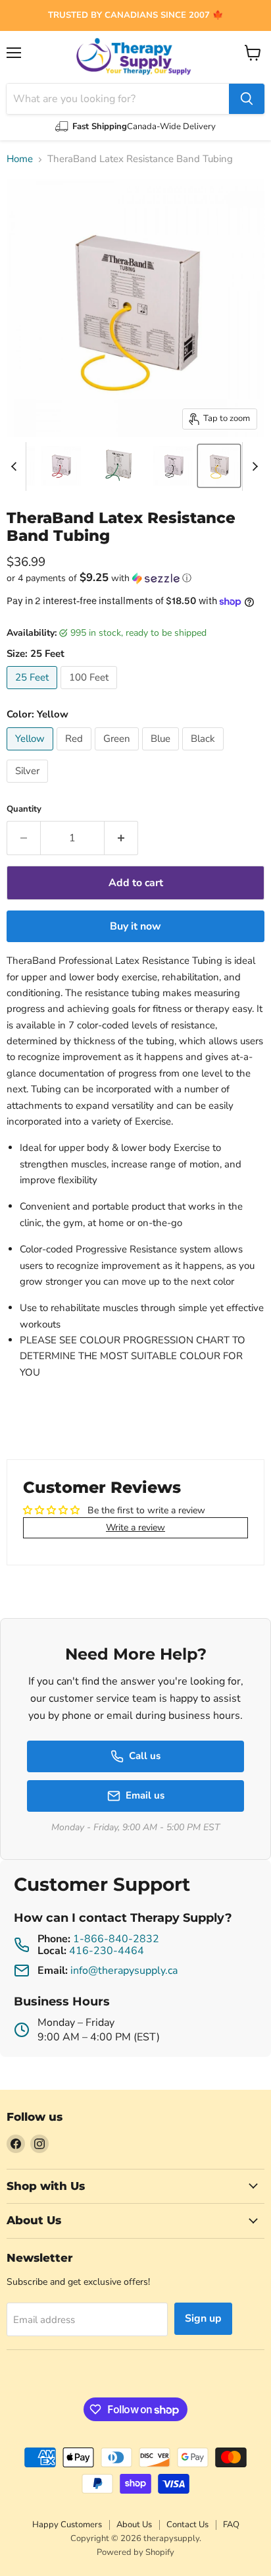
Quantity (24, 809)
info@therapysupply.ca (124, 1971)
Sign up (203, 2318)
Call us (145, 1756)
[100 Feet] (90, 692)
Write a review (135, 1527)
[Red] (76, 754)
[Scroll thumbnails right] (253, 466)
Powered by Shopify (135, 2552)
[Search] (247, 99)
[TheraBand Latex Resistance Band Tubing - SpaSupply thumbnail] (61, 466)
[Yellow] (32, 754)
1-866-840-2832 (116, 1939)
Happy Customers (67, 2525)
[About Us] (135, 15)
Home (20, 159)
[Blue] (162, 754)
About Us (134, 2525)
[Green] (118, 754)
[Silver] (29, 786)
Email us (145, 1795)
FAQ (231, 2525)
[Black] (205, 754)
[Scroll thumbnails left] (16, 466)
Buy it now (135, 926)
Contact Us (187, 2525)
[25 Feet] (34, 692)
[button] (135, 578)
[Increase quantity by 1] (121, 838)
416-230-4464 (107, 1951)
